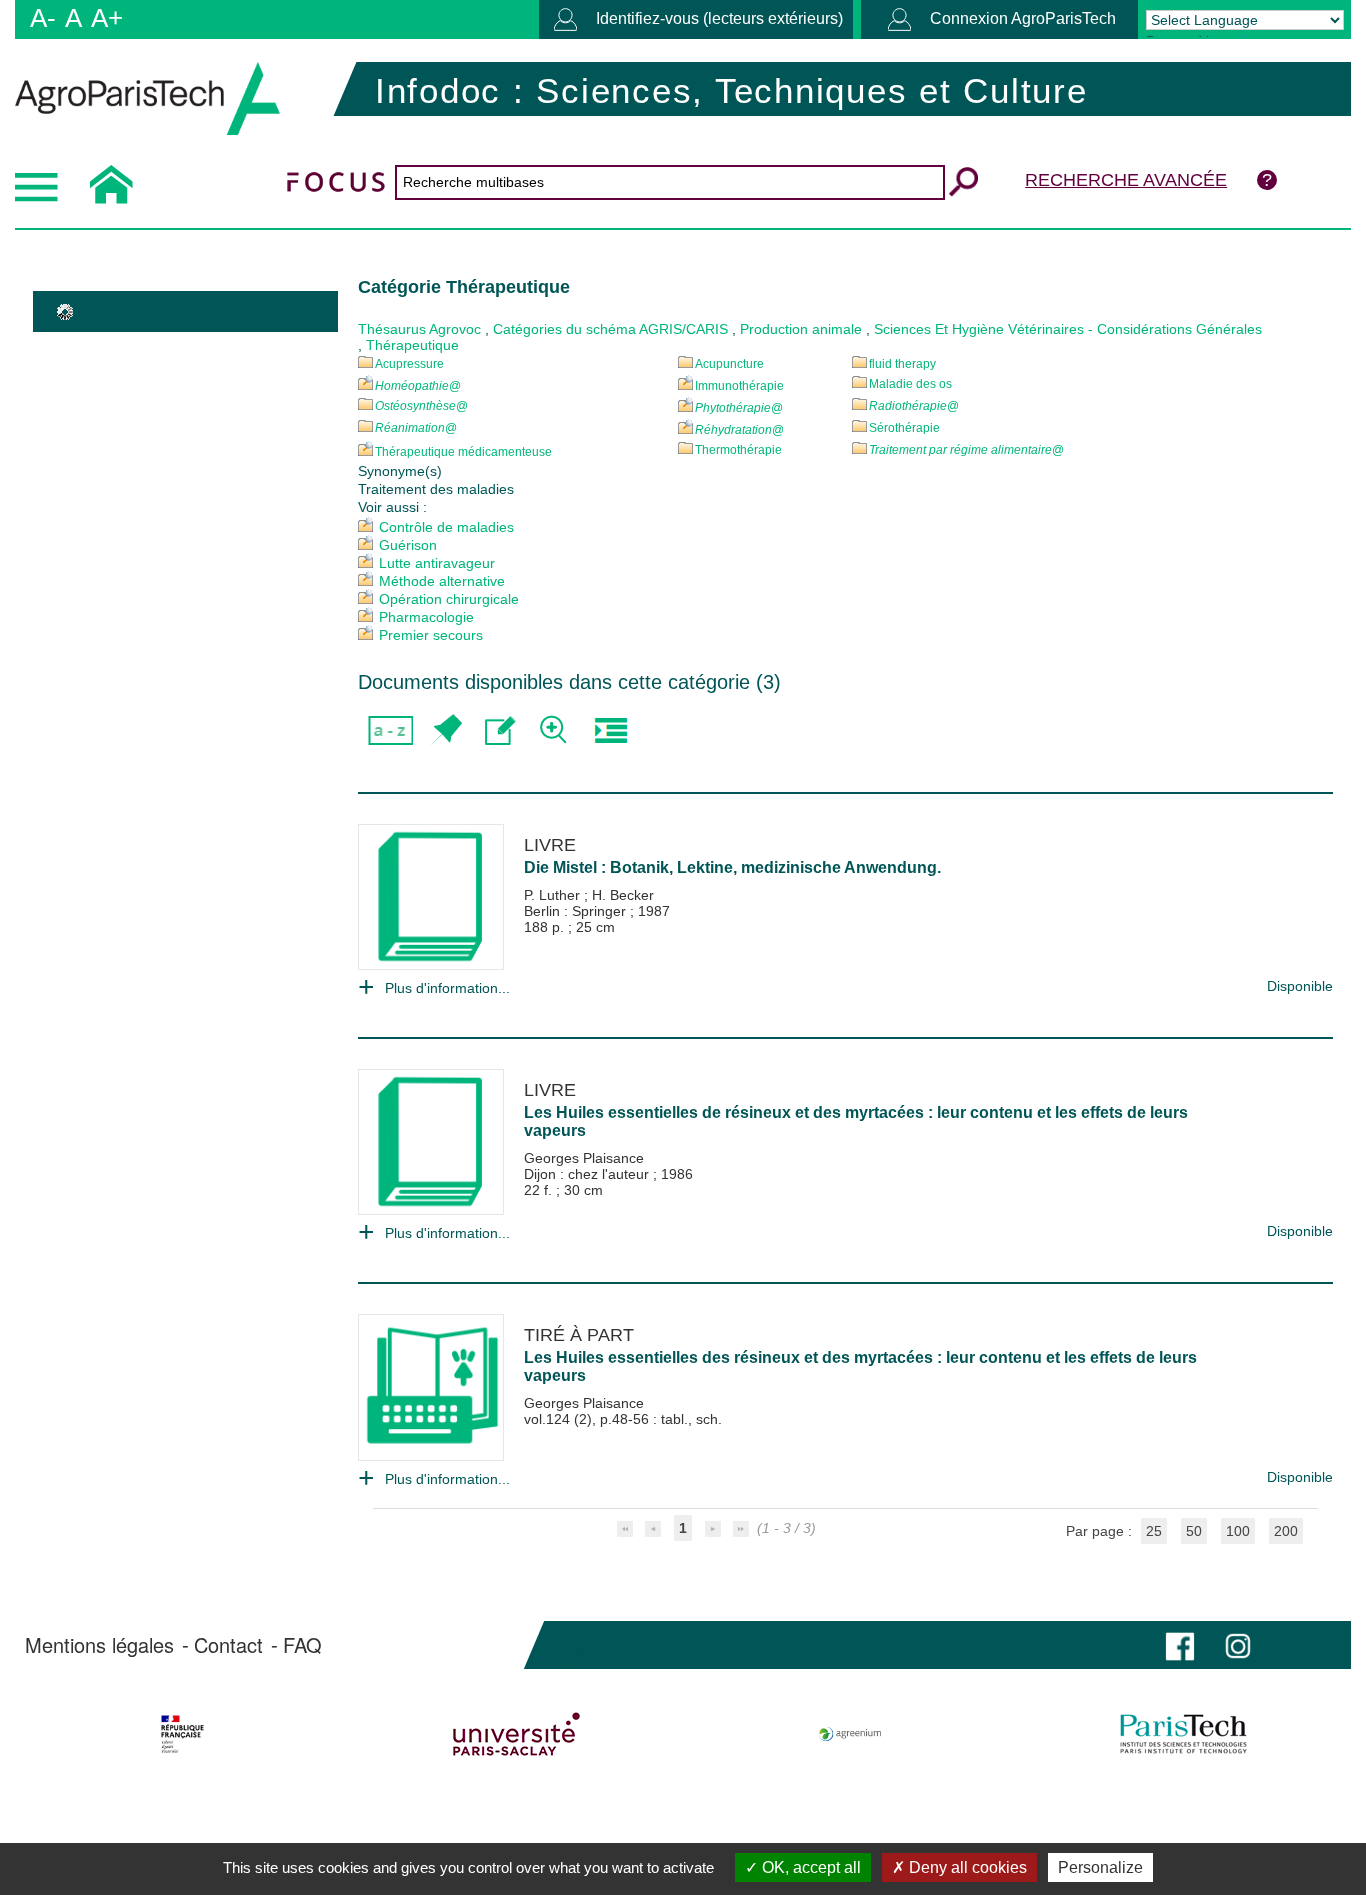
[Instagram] (1238, 1644)
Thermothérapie (738, 450)
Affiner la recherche (555, 730)
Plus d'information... (447, 988)
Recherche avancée (1126, 180)
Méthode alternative (442, 581)
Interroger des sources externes (610, 730)
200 (1286, 1531)
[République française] (182, 1734)
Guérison (408, 545)
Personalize (1100, 1867)
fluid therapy (902, 364)
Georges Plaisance (584, 1158)
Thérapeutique (412, 345)
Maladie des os (910, 384)
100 (1238, 1531)
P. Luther (554, 895)
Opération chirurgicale (449, 599)
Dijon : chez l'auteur (588, 1174)
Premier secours (431, 635)
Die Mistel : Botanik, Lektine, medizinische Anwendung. (732, 867)
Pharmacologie (426, 617)
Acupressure (409, 364)
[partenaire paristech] (1183, 1734)
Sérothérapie (904, 428)
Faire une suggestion (500, 730)
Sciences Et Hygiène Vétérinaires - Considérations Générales (1068, 329)
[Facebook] (1180, 1644)
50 (1194, 1531)
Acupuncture (729, 364)
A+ (107, 18)
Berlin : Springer (577, 911)
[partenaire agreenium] (850, 1734)
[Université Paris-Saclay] (516, 1734)
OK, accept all (809, 1867)
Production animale (801, 329)
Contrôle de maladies (446, 527)
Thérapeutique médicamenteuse (463, 452)
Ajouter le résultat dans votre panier (445, 730)
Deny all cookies (966, 1867)
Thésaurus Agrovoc (419, 329)
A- (43, 18)
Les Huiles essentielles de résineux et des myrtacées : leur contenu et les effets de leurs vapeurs (856, 1121)
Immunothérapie (739, 386)
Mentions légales (99, 1645)
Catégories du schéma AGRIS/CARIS (610, 329)
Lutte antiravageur (437, 563)
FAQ (302, 1645)
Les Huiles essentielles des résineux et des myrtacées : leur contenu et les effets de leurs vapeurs (860, 1366)
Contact (228, 1645)
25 (1154, 1531)
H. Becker (623, 895)
